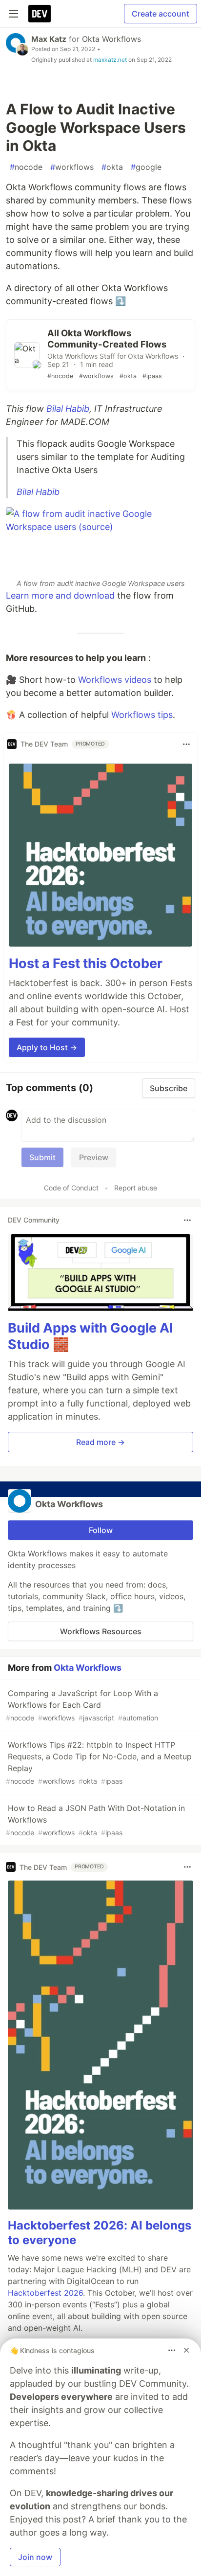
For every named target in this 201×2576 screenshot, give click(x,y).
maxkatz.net (110, 60)
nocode (26, 167)
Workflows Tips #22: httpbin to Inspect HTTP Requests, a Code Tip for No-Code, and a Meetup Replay (99, 1763)
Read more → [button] (100, 1442)
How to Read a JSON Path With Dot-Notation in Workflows (95, 1820)
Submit (42, 1157)
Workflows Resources (101, 1631)
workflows (72, 167)
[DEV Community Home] (40, 14)
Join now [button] (35, 2557)
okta (112, 167)
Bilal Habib (68, 409)
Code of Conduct (71, 1188)
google (146, 167)
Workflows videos (115, 680)
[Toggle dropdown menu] (186, 744)
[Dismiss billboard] (186, 2350)
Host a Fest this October (86, 963)
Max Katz (49, 39)
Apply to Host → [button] (47, 1047)
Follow (101, 1530)
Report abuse (136, 1188)
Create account (161, 14)
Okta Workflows (111, 39)
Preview (94, 1157)
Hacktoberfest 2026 (45, 2293)
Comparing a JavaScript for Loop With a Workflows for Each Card (82, 1705)
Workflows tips (142, 715)
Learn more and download (60, 595)
